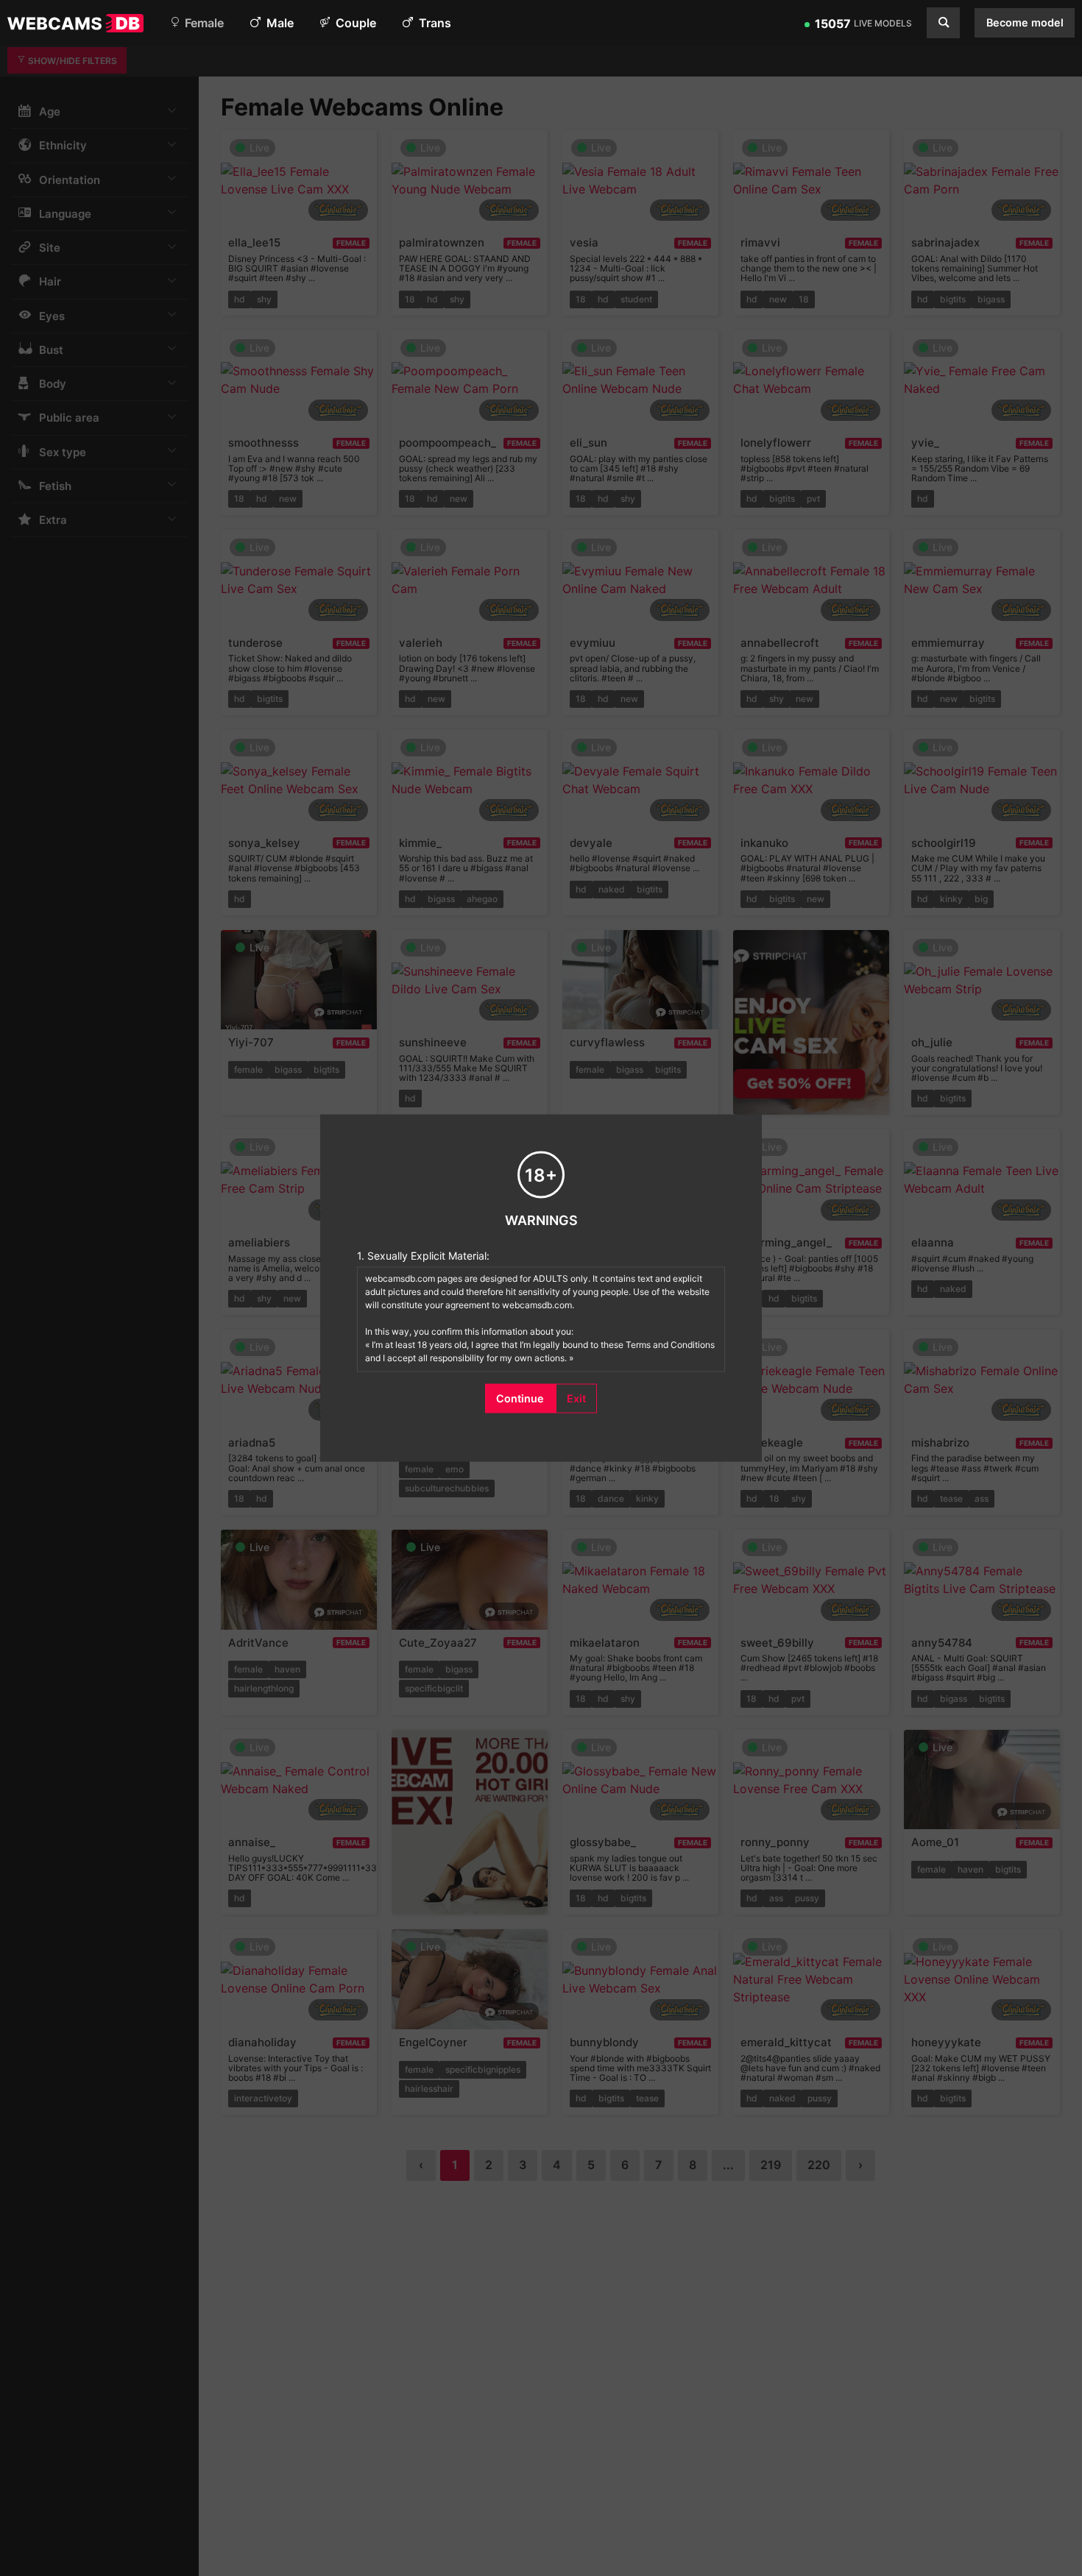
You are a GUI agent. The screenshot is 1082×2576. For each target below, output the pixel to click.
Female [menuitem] (203, 23)
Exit (576, 1398)
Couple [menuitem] (354, 23)
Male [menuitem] (279, 23)
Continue (520, 1398)
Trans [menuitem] (434, 23)
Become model (1025, 22)
